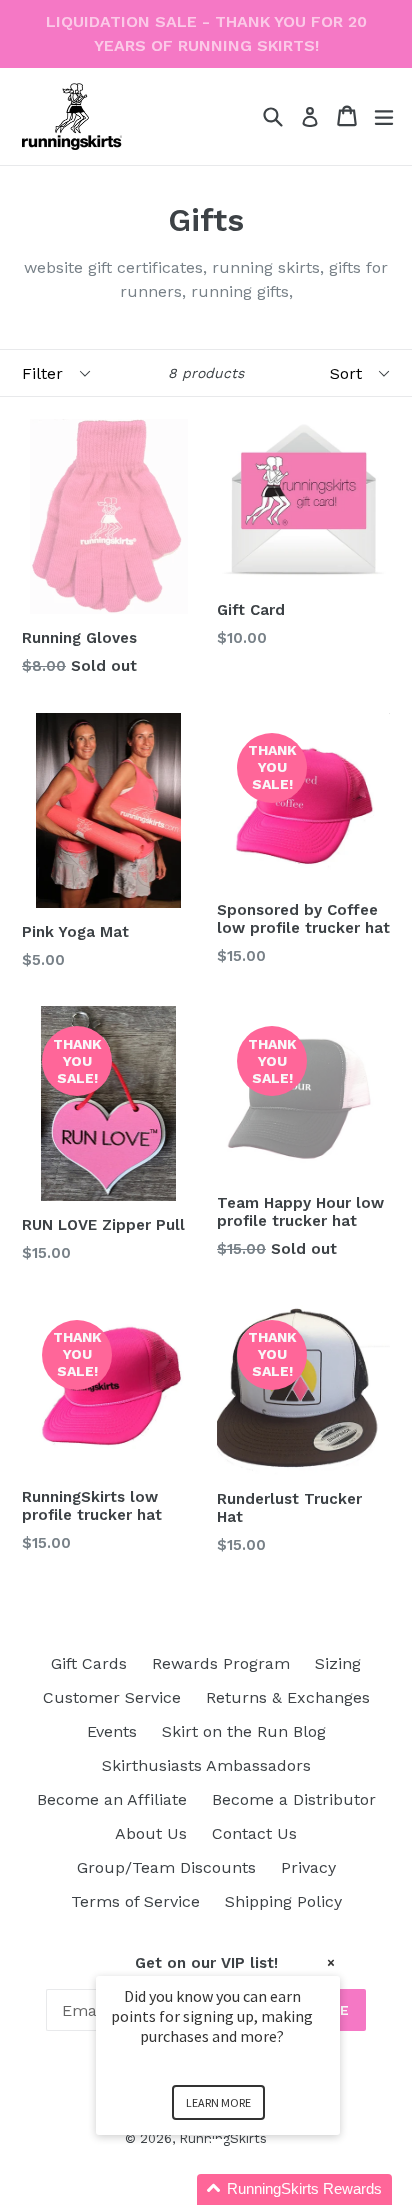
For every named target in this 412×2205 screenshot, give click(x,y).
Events (112, 1731)
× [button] (331, 1962)
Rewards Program (221, 1663)
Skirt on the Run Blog (244, 1731)
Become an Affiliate (112, 1799)
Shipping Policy (283, 1901)
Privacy (308, 1867)
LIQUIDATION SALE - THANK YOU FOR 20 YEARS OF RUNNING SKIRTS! (206, 33)
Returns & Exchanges (288, 1697)
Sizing (338, 1663)
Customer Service (112, 1697)
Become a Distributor (294, 1799)
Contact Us (254, 1833)
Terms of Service (135, 1901)
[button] (242, 2189)
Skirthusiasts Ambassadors (206, 1765)
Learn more (218, 2102)
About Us (151, 1833)
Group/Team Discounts (166, 1867)
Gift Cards (89, 1663)
